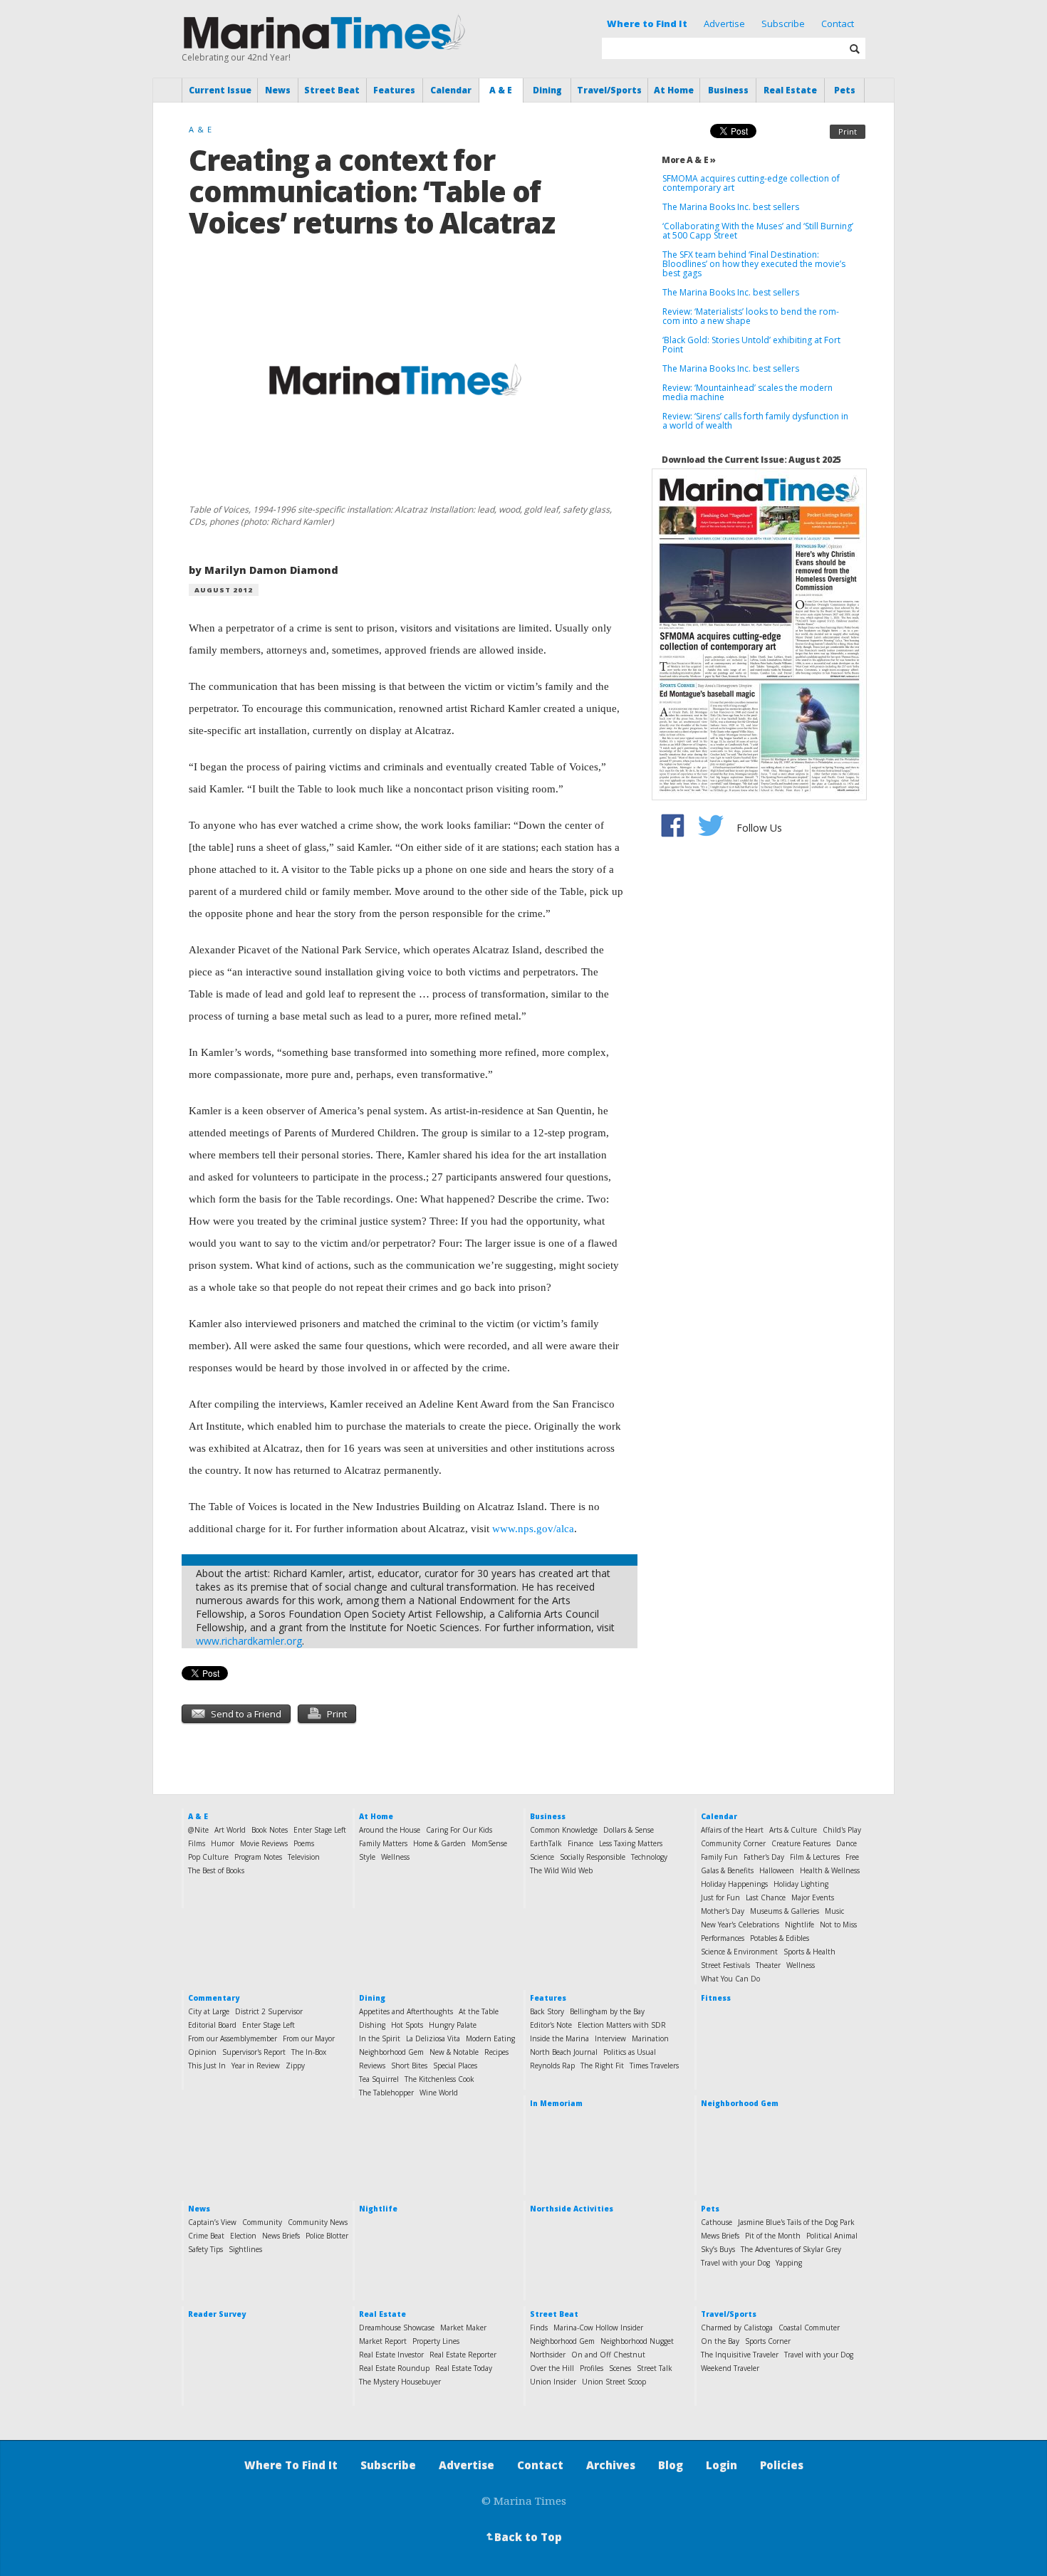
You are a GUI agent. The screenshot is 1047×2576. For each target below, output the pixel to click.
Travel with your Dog (735, 2263)
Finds (539, 2328)
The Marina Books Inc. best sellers (732, 207)
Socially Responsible (593, 1857)
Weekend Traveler (730, 2368)
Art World (230, 1830)
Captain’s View (212, 2222)
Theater (768, 1965)
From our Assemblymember (233, 2038)
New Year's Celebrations (740, 1925)
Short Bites (409, 2065)
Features (394, 90)
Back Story (547, 2011)
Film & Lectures (815, 1857)
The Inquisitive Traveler (740, 2355)
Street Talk (655, 2368)
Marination (650, 2038)
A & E (501, 90)
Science (542, 1857)
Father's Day (764, 1857)
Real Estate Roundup (394, 2368)
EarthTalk (546, 1843)
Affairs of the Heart (732, 1830)
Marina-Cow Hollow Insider (598, 2328)
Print (848, 131)
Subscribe (783, 23)
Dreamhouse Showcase (397, 2328)
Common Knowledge (564, 1830)
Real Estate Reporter (463, 2355)
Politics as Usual (630, 2052)
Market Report (383, 2341)
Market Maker (463, 2328)
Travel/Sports (609, 90)
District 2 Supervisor (269, 2011)
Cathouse (717, 2222)
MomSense (489, 1843)
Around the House (390, 1830)
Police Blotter (327, 2236)
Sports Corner (768, 2341)
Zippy (295, 2065)
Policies (782, 2465)
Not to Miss (838, 1925)
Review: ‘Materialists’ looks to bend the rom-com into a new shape (751, 316)
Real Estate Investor (391, 2355)
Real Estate (790, 90)
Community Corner (733, 1843)
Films (197, 1843)
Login (722, 2465)
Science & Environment (739, 1952)
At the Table (479, 2011)
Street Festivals (725, 1965)
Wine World (439, 2093)
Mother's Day (723, 1911)
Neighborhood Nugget (637, 2341)
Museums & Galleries (785, 1911)
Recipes (496, 2052)
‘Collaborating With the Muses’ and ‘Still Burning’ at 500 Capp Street (758, 231)
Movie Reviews (264, 1843)
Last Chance (766, 1897)
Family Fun (719, 1857)
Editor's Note (551, 2025)
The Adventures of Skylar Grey (791, 2249)
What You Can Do (730, 1979)
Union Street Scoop (614, 2382)
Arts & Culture (793, 1830)
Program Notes (258, 1857)
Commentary (214, 1998)
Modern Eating (490, 2038)
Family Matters (383, 1843)
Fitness (716, 1998)
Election (243, 2236)
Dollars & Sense (629, 1830)
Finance (580, 1843)
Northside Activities (572, 2209)
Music (834, 1911)
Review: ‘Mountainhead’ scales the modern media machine (748, 392)
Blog (671, 2465)
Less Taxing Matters (631, 1843)
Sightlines (245, 2249)
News (278, 90)
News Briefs (281, 2236)
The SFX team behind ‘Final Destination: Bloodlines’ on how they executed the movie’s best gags (754, 264)
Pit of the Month (773, 2236)
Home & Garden (439, 1843)
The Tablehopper (386, 2093)
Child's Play (842, 1830)
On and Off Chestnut (608, 2355)
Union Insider (553, 2382)
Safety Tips (205, 2249)
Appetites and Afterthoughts (406, 2011)
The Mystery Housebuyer (400, 2382)
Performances (723, 1938)
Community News (318, 2222)
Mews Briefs (720, 2236)
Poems (304, 1843)
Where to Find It (647, 23)
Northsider (548, 2355)
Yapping (789, 2263)
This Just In (207, 2065)
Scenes (620, 2368)
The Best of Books (216, 1870)
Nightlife (799, 1925)
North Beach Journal (564, 2052)
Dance (847, 1843)
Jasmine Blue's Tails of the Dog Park (796, 2222)
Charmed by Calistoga (737, 2328)
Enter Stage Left (320, 1830)
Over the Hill (552, 2368)
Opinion (202, 2052)
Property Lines (436, 2341)
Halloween (777, 1870)
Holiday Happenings (734, 1884)
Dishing (372, 2025)
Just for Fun (720, 1897)
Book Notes (270, 1830)
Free (852, 1857)
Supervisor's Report (254, 2052)
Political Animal (832, 2236)
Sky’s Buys (718, 2249)
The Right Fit (602, 2065)
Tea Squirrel (379, 2079)
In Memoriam (556, 2103)
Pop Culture (208, 1857)
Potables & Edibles (780, 1938)
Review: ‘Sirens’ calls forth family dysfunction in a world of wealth (755, 421)
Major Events (813, 1897)
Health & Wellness (830, 1870)
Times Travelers (654, 2065)
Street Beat (332, 90)
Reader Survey (217, 2314)
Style (367, 1857)
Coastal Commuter (809, 2328)
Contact (838, 23)
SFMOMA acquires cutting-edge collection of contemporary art (751, 183)
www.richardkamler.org (249, 1641)
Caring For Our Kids (459, 1830)
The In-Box (309, 2052)
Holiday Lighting (801, 1884)
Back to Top (523, 2537)
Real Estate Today (464, 2368)
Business (728, 90)
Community (262, 2222)
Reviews (372, 2065)
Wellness (395, 1857)
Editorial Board (212, 2025)
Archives (611, 2465)
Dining (547, 90)
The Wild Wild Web (561, 1870)
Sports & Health (809, 1952)
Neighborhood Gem (391, 2052)
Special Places (455, 2065)
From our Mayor (309, 2038)
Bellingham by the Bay (607, 2011)
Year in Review (256, 2065)
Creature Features (801, 1843)
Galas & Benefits (727, 1870)
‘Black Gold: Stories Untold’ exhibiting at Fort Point (751, 345)
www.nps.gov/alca (533, 1529)
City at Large (209, 2011)
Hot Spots (407, 2025)
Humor (223, 1843)
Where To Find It (291, 2465)
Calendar (451, 90)
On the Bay (720, 2341)
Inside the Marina (559, 2038)
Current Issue (220, 90)
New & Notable (454, 2052)
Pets (845, 90)
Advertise (724, 23)
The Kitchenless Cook (439, 2079)
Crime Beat (206, 2236)
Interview (610, 2038)
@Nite (198, 1830)
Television (304, 1857)
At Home (674, 90)
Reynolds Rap (552, 2065)
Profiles (592, 2368)
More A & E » (689, 160)
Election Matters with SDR (622, 2025)
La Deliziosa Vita (433, 2038)
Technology (649, 1857)
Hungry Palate (453, 2025)
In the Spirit (380, 2038)
